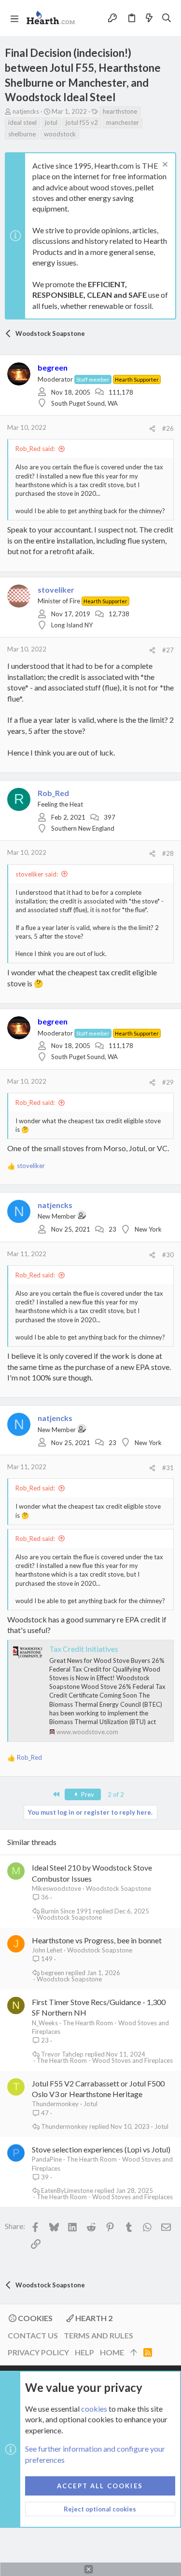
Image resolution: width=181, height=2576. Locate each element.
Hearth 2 (93, 2318)
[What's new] (149, 18)
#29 (168, 1082)
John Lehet (47, 1950)
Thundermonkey (55, 2104)
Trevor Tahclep (62, 2054)
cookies (94, 2409)
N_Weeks (45, 2023)
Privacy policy (38, 2352)
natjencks (26, 111)
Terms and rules (98, 2335)
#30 (168, 1255)
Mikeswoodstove (56, 1888)
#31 (168, 1468)
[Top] (134, 2352)
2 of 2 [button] (116, 1794)
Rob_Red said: (35, 449)
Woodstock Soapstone (118, 1888)
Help (84, 2352)
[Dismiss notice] (164, 166)
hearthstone (120, 111)
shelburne (22, 134)
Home (112, 2352)
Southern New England (83, 828)
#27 (168, 650)
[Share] (152, 429)
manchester (123, 122)
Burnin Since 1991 (66, 1911)
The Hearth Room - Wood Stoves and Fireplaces (105, 2061)
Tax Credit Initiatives (84, 1649)
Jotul (90, 2104)
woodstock (60, 134)
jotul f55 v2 (82, 122)
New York (148, 1229)
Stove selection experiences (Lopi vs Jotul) (101, 2149)
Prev (87, 1794)
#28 (168, 853)
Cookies (35, 2318)
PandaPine (47, 2159)
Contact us (33, 2335)
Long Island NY (72, 625)
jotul (51, 122)
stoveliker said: (37, 874)
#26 (168, 428)
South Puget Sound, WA (84, 403)
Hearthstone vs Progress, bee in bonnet (97, 1940)
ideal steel (22, 122)
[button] (14, 18)
